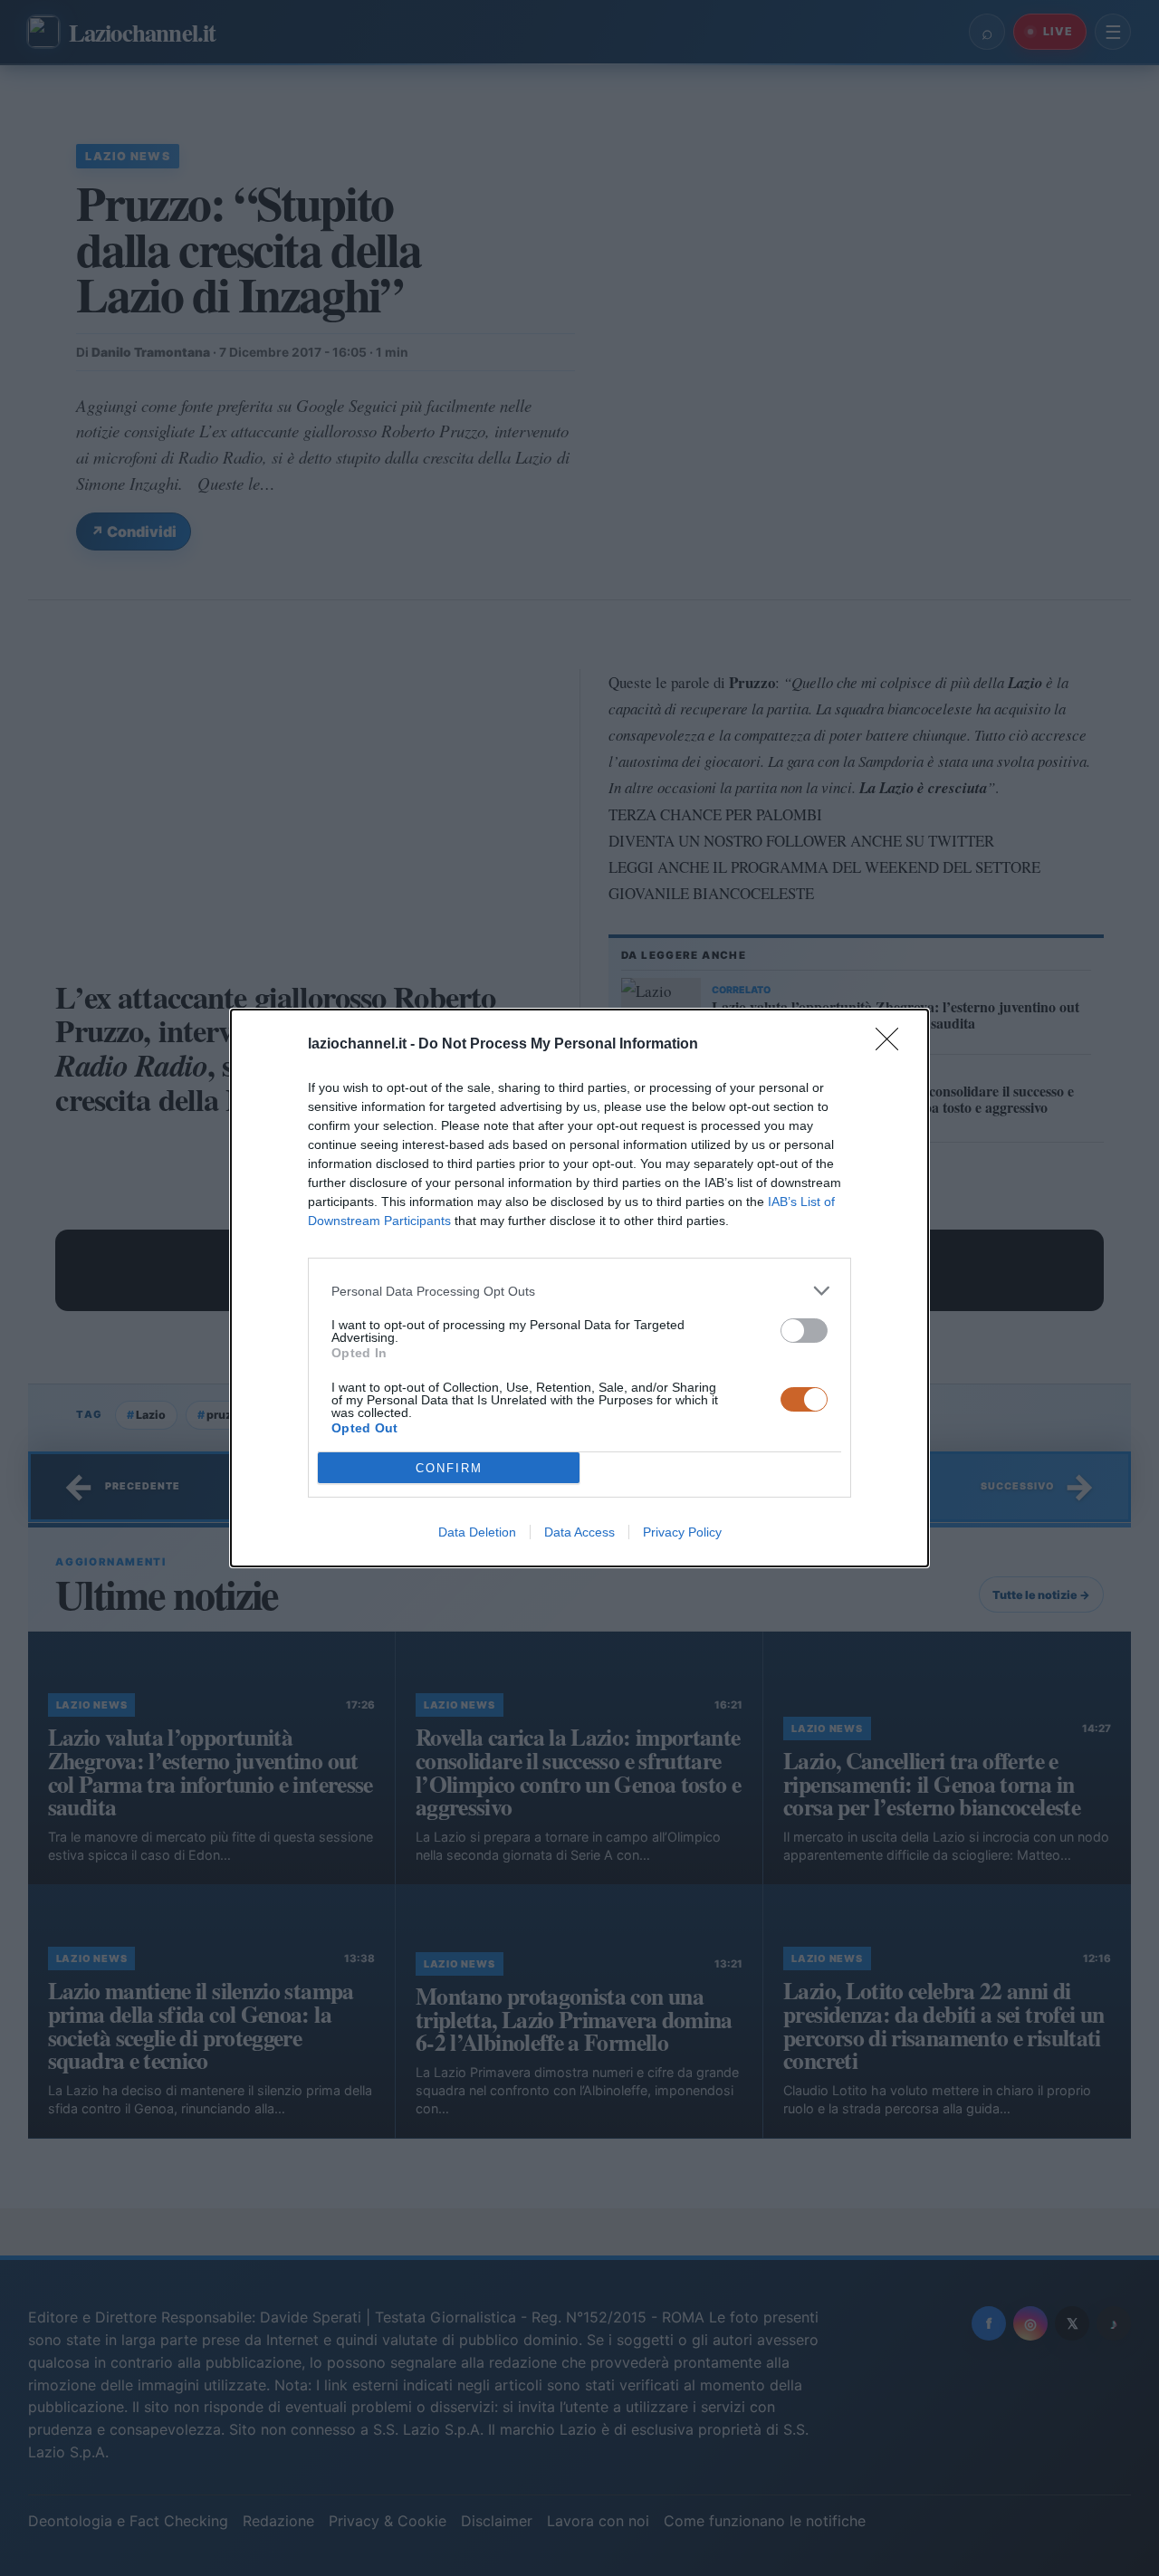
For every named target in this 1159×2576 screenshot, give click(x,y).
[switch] (804, 1331)
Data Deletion (477, 1532)
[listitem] (579, 1291)
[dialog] (579, 1288)
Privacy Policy (682, 1532)
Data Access (579, 1532)
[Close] (893, 1045)
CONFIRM (449, 1468)
